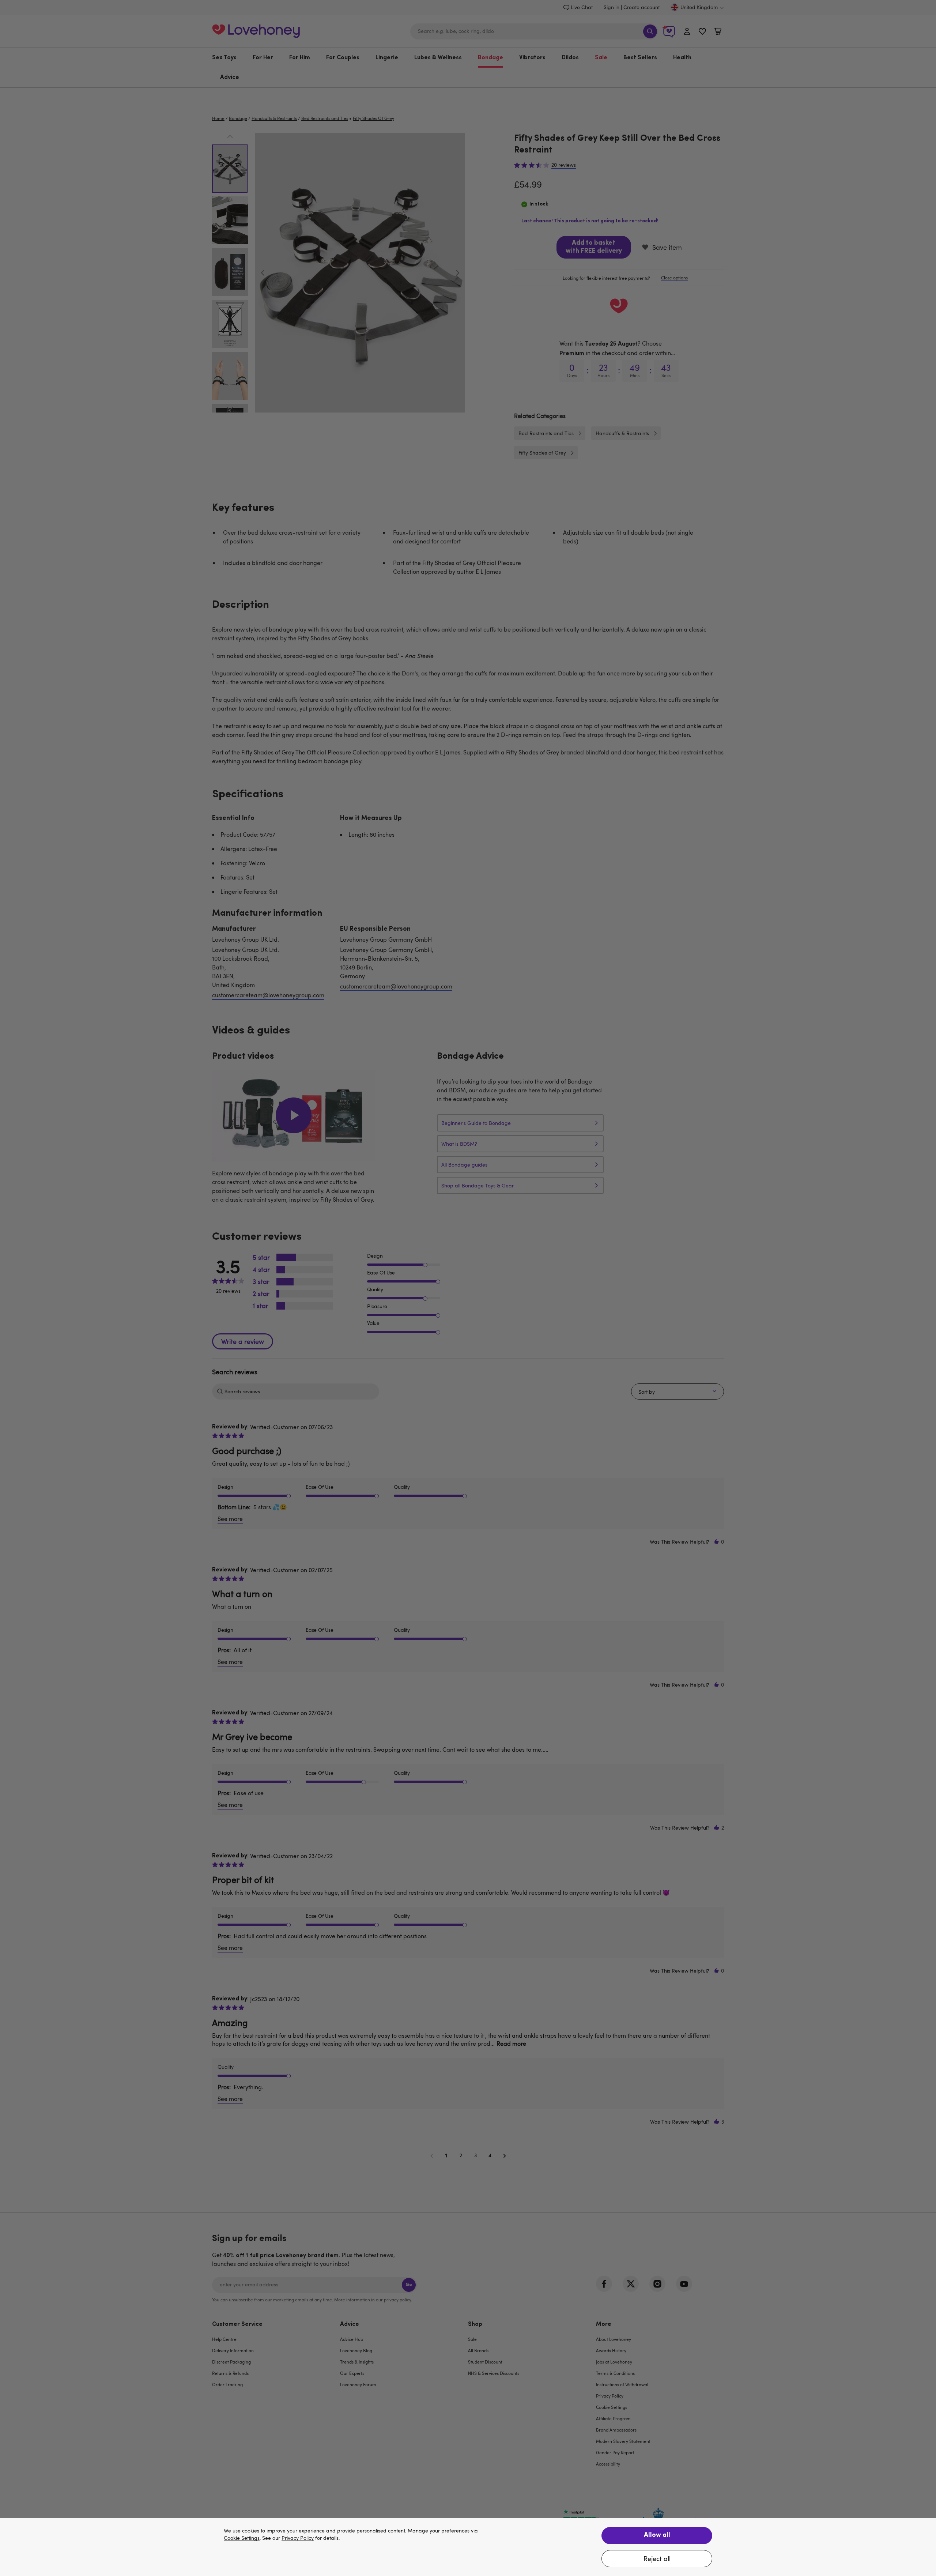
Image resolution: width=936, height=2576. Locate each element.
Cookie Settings (242, 2538)
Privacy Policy (298, 2538)
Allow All (657, 2535)
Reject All (657, 2558)
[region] (468, 2547)
